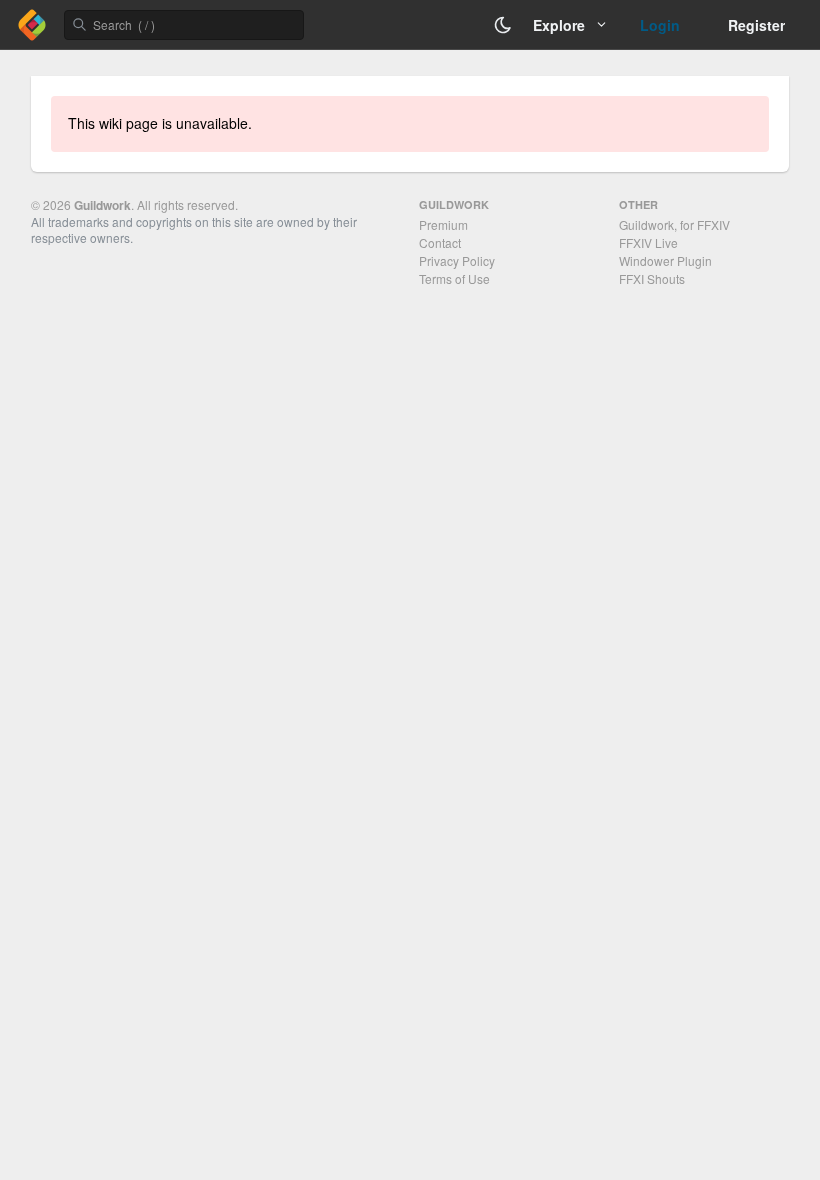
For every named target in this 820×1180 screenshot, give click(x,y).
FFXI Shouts (652, 278)
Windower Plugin (665, 260)
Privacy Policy (457, 260)
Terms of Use (454, 278)
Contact (440, 242)
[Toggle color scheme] (503, 25)
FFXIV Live (648, 242)
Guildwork (102, 205)
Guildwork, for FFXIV (674, 224)
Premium (443, 224)
